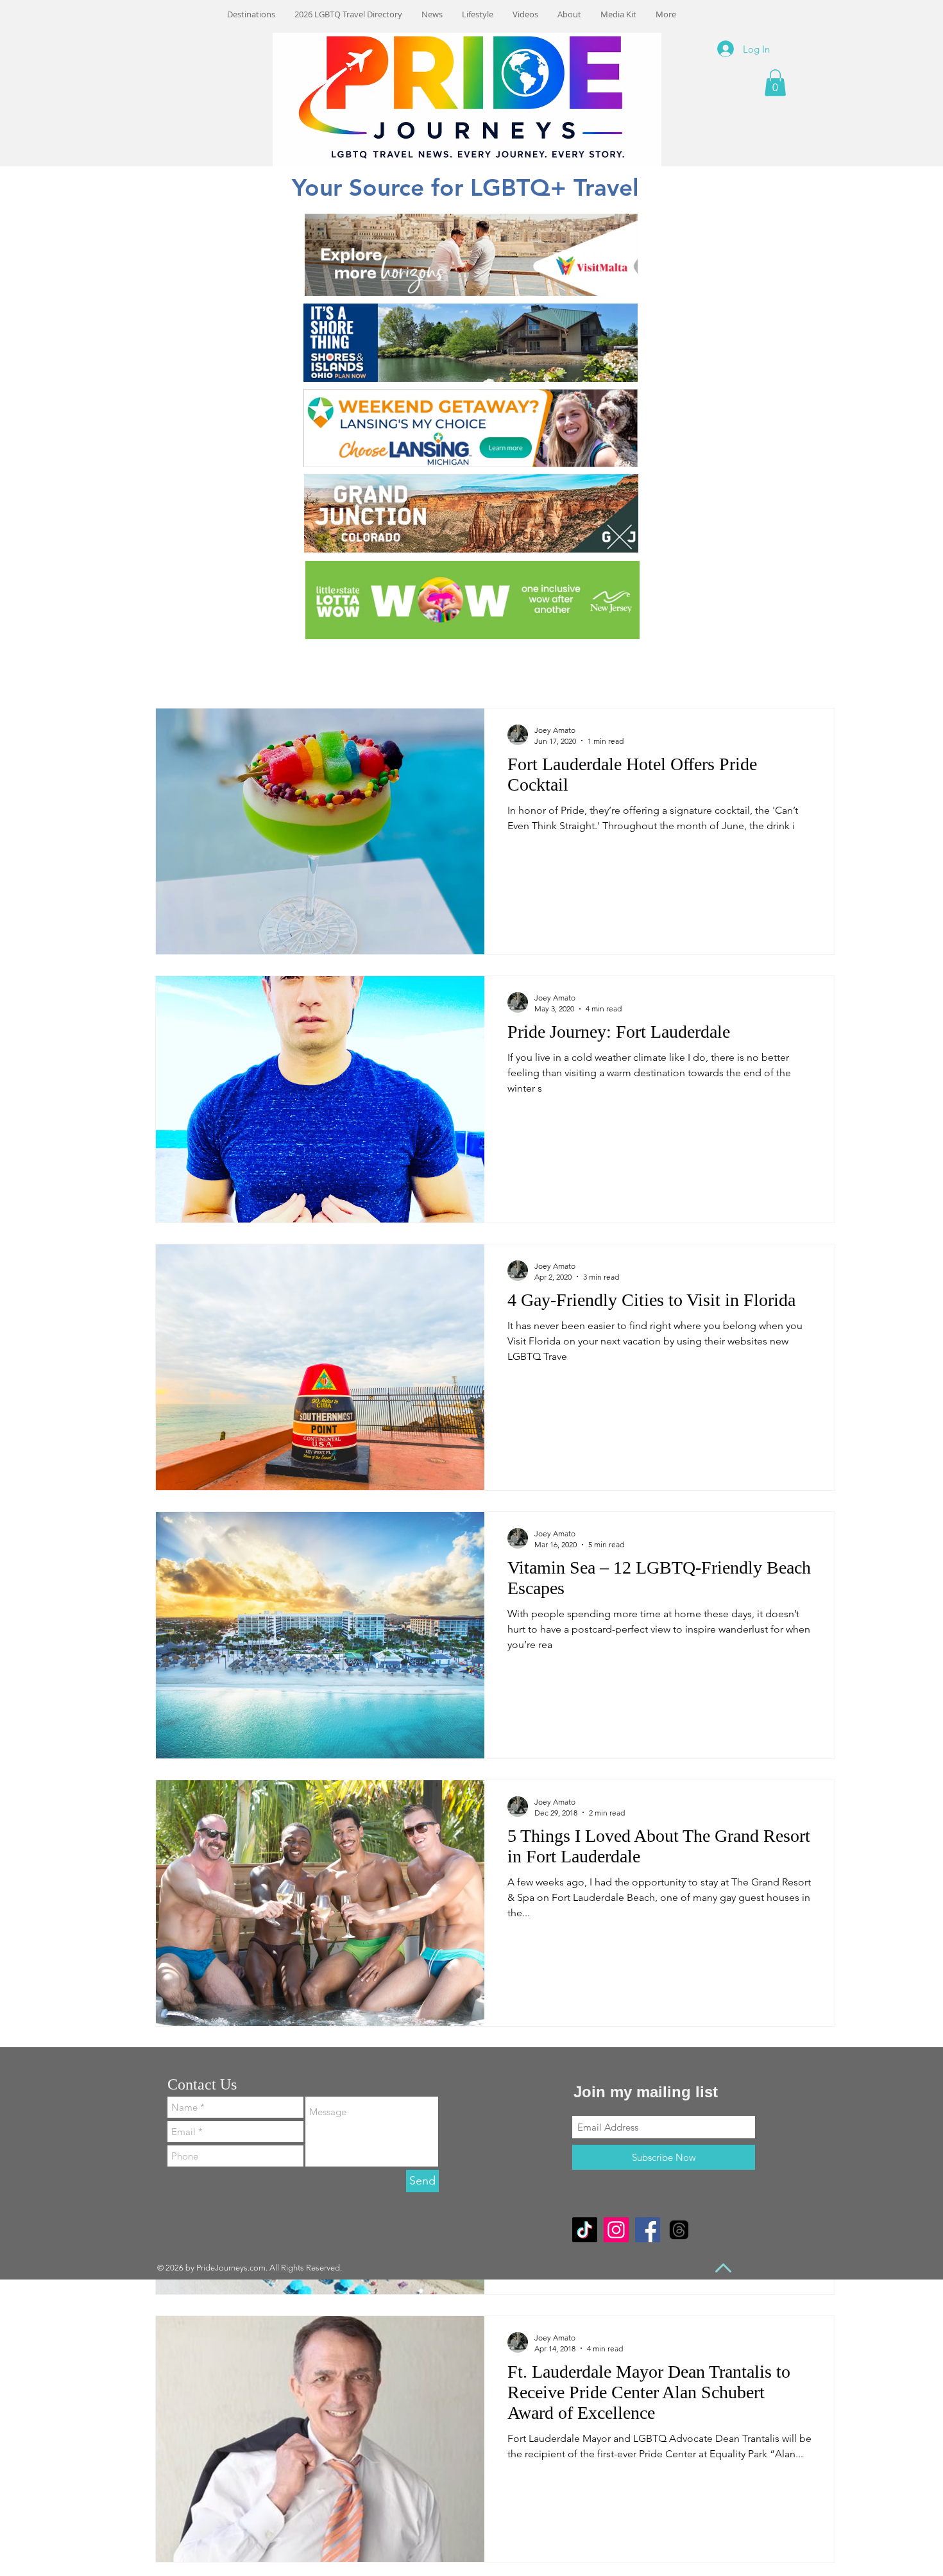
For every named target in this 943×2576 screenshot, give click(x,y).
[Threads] (679, 2230)
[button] (775, 83)
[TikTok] (585, 2230)
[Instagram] (616, 2230)
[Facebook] (648, 2230)
